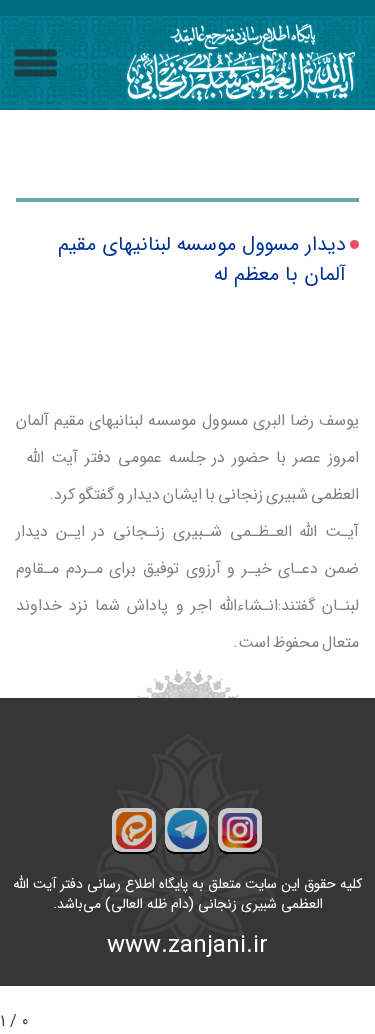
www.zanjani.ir (187, 946)
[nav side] (35, 63)
